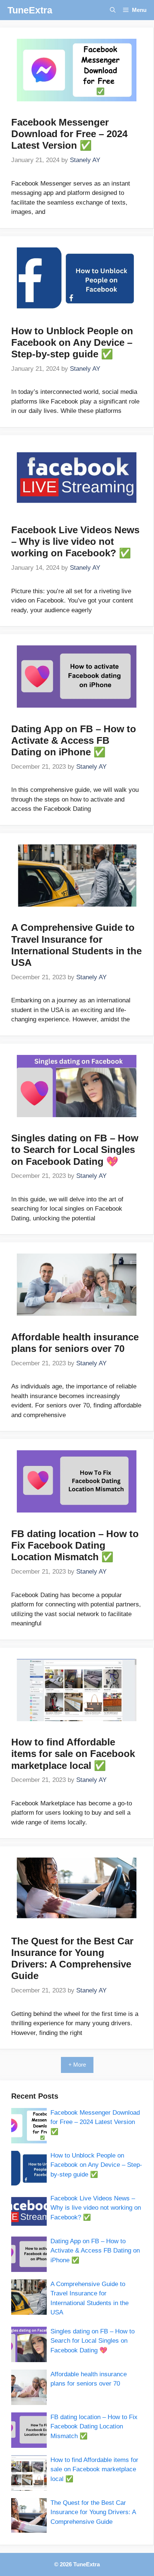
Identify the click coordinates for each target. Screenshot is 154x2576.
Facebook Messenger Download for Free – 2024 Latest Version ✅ (69, 134)
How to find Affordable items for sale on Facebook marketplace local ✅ (73, 1754)
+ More (77, 2065)
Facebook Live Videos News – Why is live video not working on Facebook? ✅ (75, 541)
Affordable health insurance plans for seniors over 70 (75, 1343)
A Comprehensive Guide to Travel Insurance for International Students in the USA (76, 945)
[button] (113, 10)
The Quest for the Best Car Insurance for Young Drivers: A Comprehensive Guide (72, 1959)
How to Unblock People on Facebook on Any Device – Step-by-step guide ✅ (72, 342)
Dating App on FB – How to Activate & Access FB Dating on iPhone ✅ (74, 740)
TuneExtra (30, 10)
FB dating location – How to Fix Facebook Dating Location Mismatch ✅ (75, 1545)
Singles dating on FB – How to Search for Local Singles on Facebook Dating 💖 (75, 1150)
